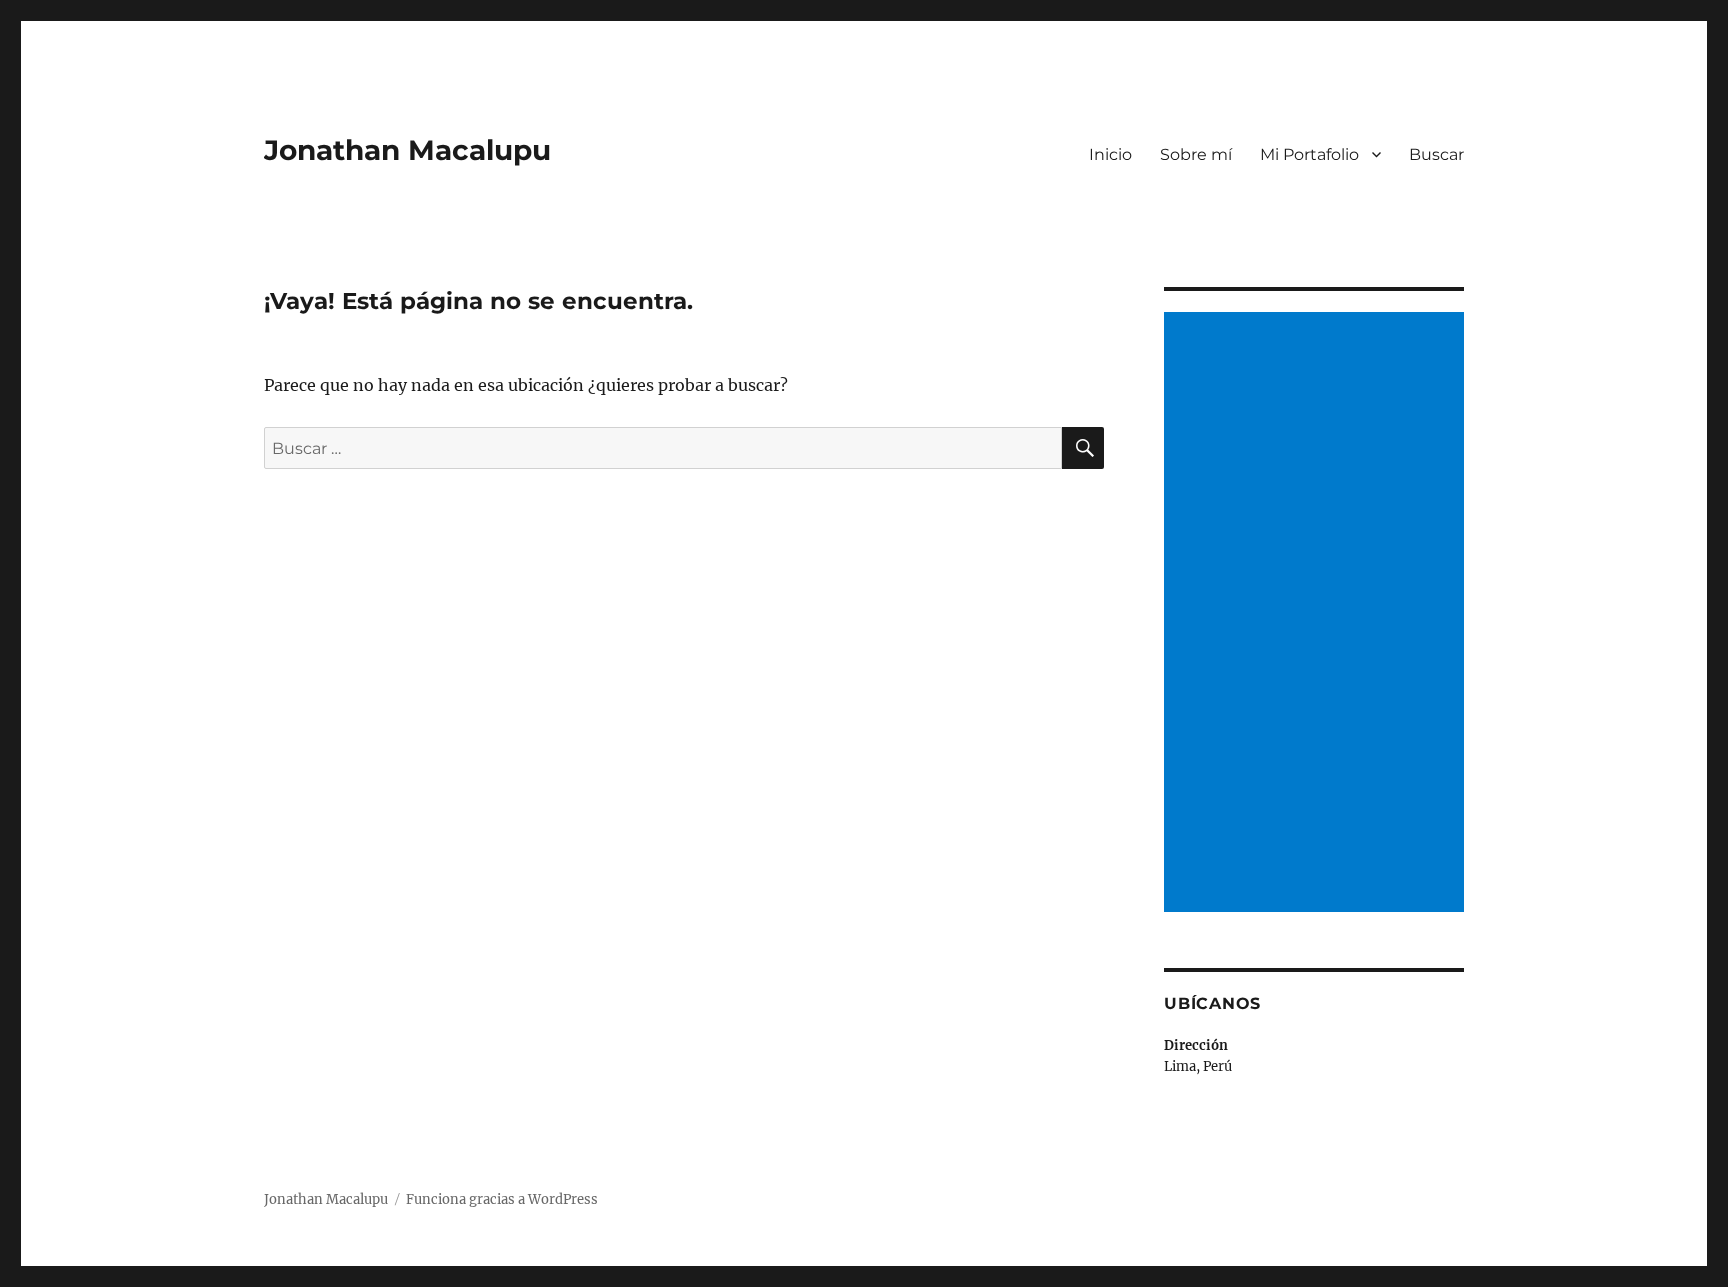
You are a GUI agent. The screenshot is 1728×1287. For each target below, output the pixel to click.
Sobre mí (1196, 154)
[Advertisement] (1317, 614)
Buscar (1436, 154)
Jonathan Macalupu (407, 150)
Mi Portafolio (1309, 154)
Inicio (1110, 154)
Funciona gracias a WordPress (502, 1199)
